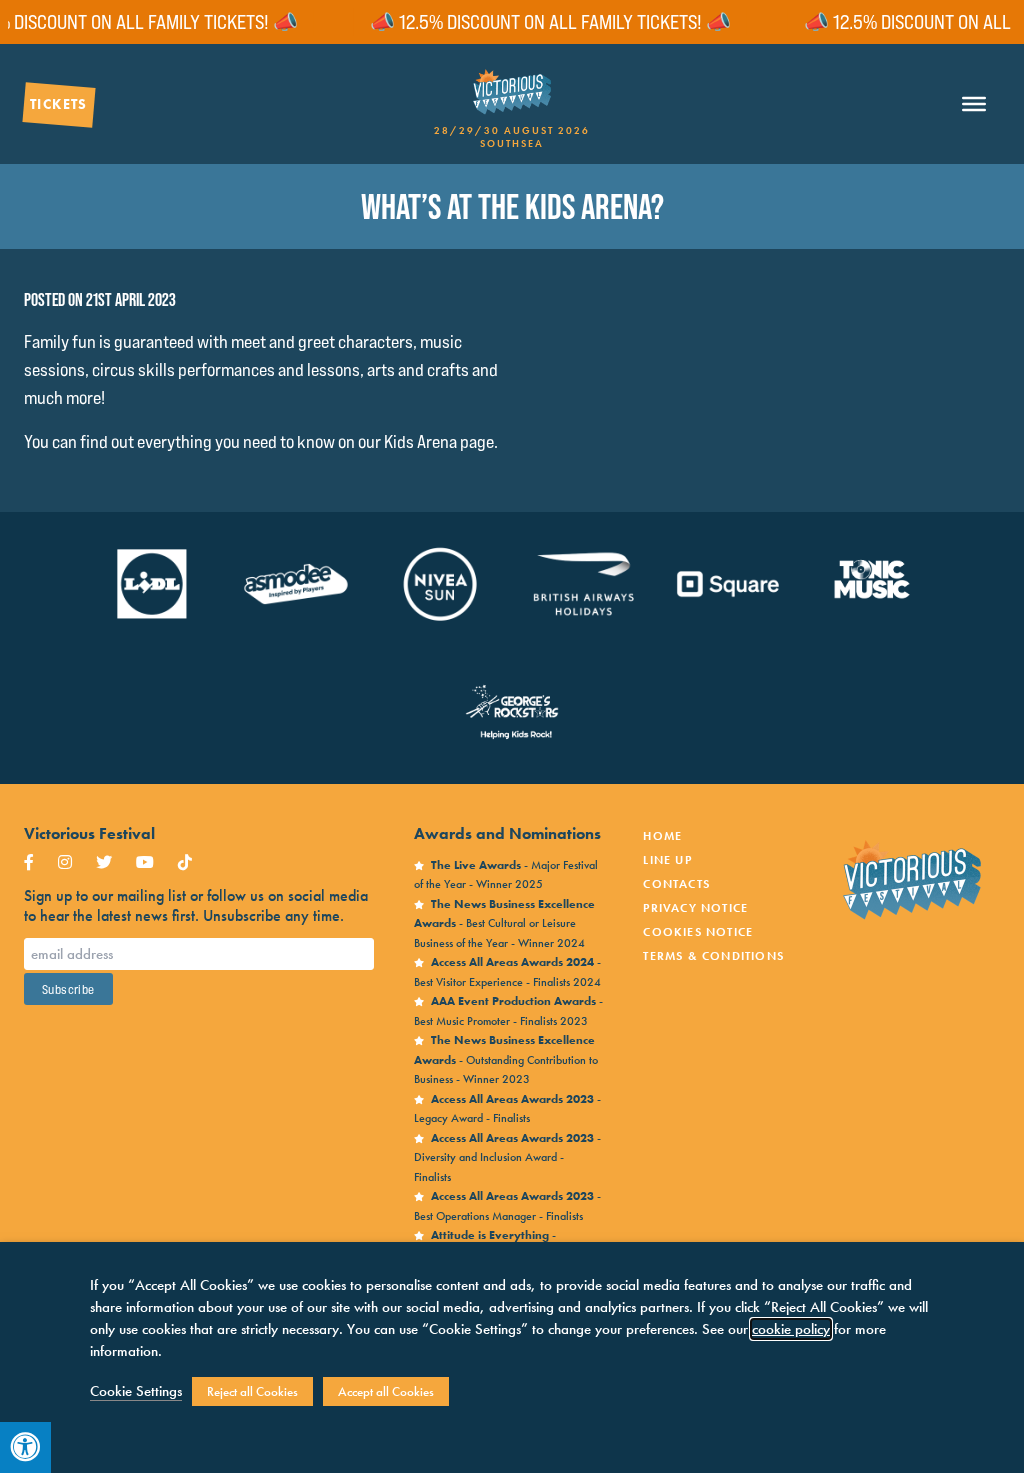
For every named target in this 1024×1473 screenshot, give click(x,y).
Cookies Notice (698, 932)
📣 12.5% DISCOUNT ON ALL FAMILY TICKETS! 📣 (528, 22)
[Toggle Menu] (974, 104)
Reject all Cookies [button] (252, 1391)
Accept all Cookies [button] (386, 1391)
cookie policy (791, 1329)
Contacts (676, 884)
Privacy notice (695, 908)
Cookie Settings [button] (136, 1391)
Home (662, 836)
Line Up (667, 860)
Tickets (59, 104)
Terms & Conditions (713, 956)
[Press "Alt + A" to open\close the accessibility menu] (25, 1447)
